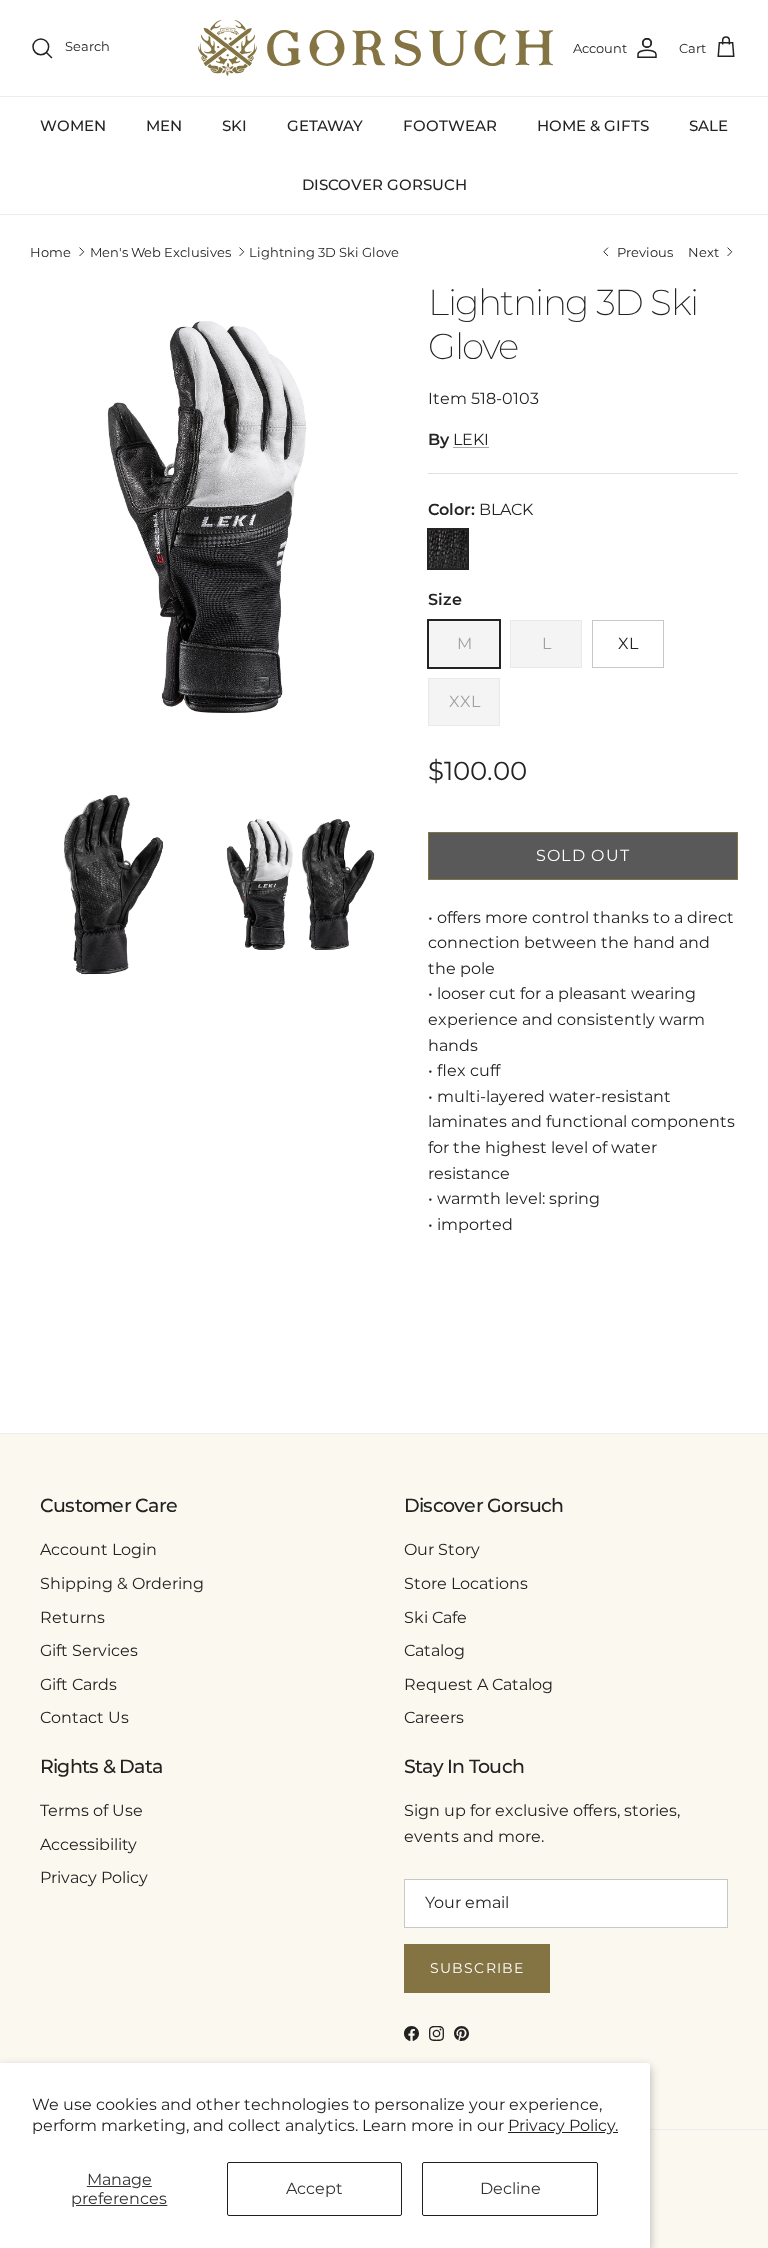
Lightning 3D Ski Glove (324, 252)
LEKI (471, 439)
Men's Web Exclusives (160, 252)
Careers (434, 1717)
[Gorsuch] (375, 48)
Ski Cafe (435, 1617)
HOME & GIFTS (593, 125)
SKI (234, 125)
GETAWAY (325, 125)
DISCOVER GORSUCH (384, 184)
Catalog (434, 1650)
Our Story (442, 1549)
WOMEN (73, 125)
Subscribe (477, 1968)
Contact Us (84, 1717)
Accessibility (88, 1844)
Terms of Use (91, 1810)
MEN (164, 125)
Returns (72, 1617)
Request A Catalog (478, 1684)
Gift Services (89, 1650)
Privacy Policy (94, 1877)
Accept (314, 2188)
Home (50, 252)
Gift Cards (78, 1684)
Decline (510, 2188)
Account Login (98, 1549)
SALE (708, 125)
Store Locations (466, 1583)
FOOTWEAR (450, 125)
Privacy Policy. (563, 2125)
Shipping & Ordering (122, 1583)
